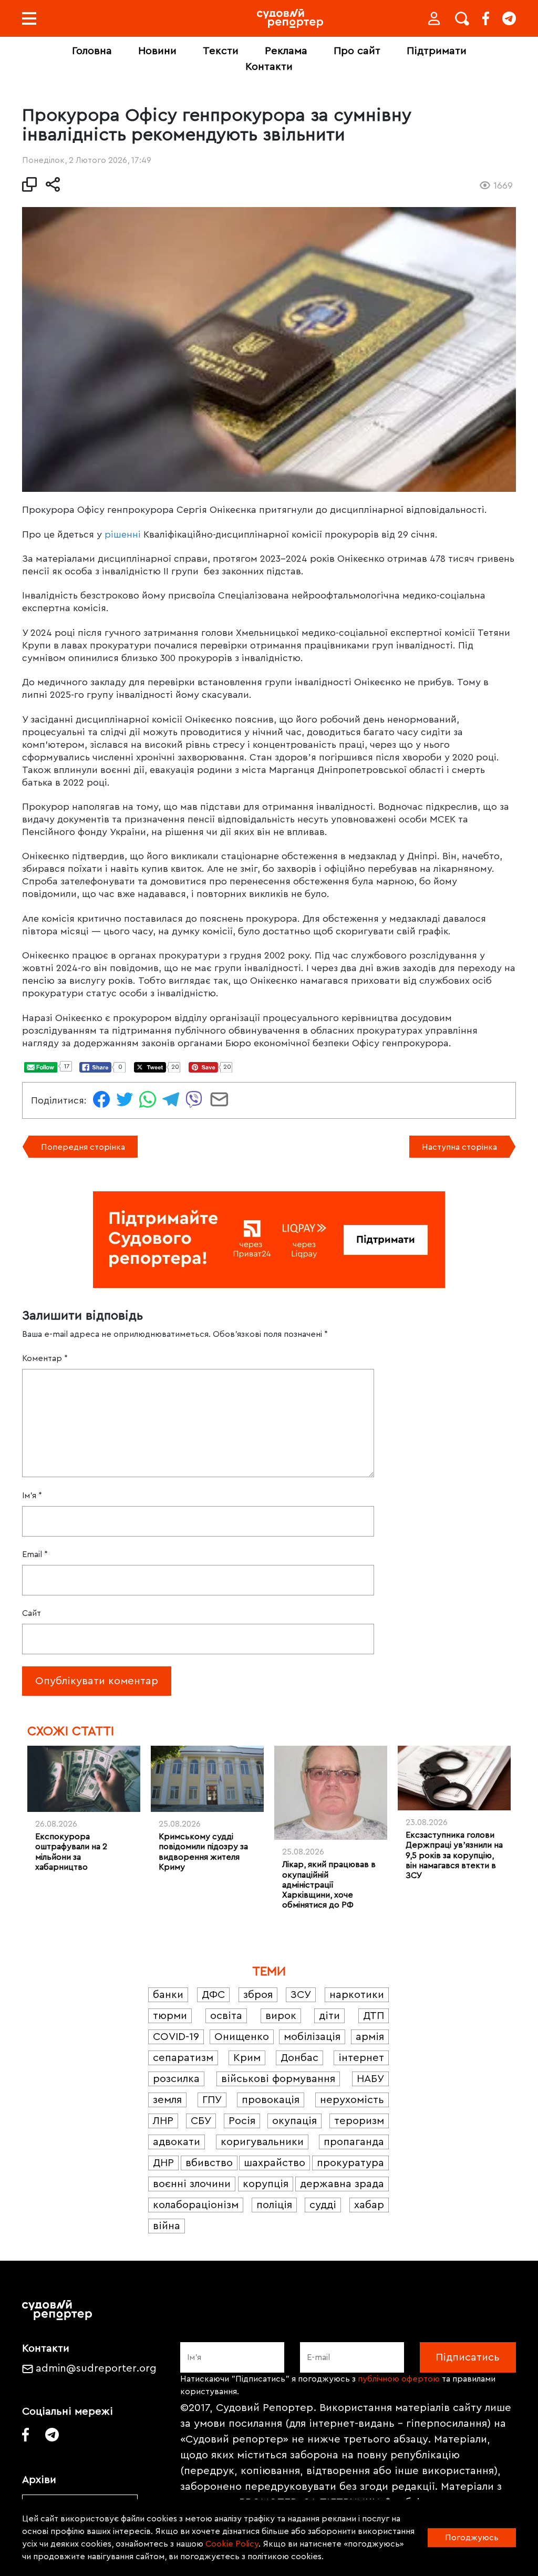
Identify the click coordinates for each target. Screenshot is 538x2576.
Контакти (269, 67)
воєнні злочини (192, 2184)
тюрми (170, 2016)
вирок (281, 2016)
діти (329, 2016)
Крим (247, 2058)
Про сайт (357, 51)
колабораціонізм (196, 2205)
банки (168, 1995)
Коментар (45, 1358)
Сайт (32, 1613)
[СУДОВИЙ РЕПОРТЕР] (290, 18)
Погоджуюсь (472, 2538)
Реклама (286, 51)
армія (370, 2037)
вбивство (209, 2163)
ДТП (374, 2016)
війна (167, 2226)
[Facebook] (486, 18)
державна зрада (342, 2184)
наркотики (357, 1995)
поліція (274, 2205)
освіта (226, 2016)
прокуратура (350, 2163)
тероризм (359, 2121)
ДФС (213, 1995)
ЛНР (163, 2121)
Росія (242, 2121)
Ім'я (32, 1496)
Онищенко (242, 2037)
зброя (258, 1995)
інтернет (361, 2058)
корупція (266, 2184)
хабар (369, 2205)
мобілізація (312, 2037)
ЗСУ (301, 1995)
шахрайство (275, 2163)
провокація (271, 2100)
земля (167, 2100)
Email (35, 1554)
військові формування (278, 2079)
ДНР (163, 2163)
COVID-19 (176, 2037)
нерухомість (352, 2100)
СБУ (201, 2121)
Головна (92, 51)
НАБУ (370, 2079)
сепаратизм (183, 2058)
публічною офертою (399, 2379)
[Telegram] (509, 18)
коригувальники (262, 2142)
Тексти (221, 51)
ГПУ (212, 2100)
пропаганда (354, 2142)
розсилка (176, 2079)
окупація (294, 2121)
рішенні (123, 534)
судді (323, 2205)
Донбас (299, 2058)
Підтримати (437, 51)
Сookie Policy (232, 2544)
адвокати (177, 2142)
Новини (157, 51)
